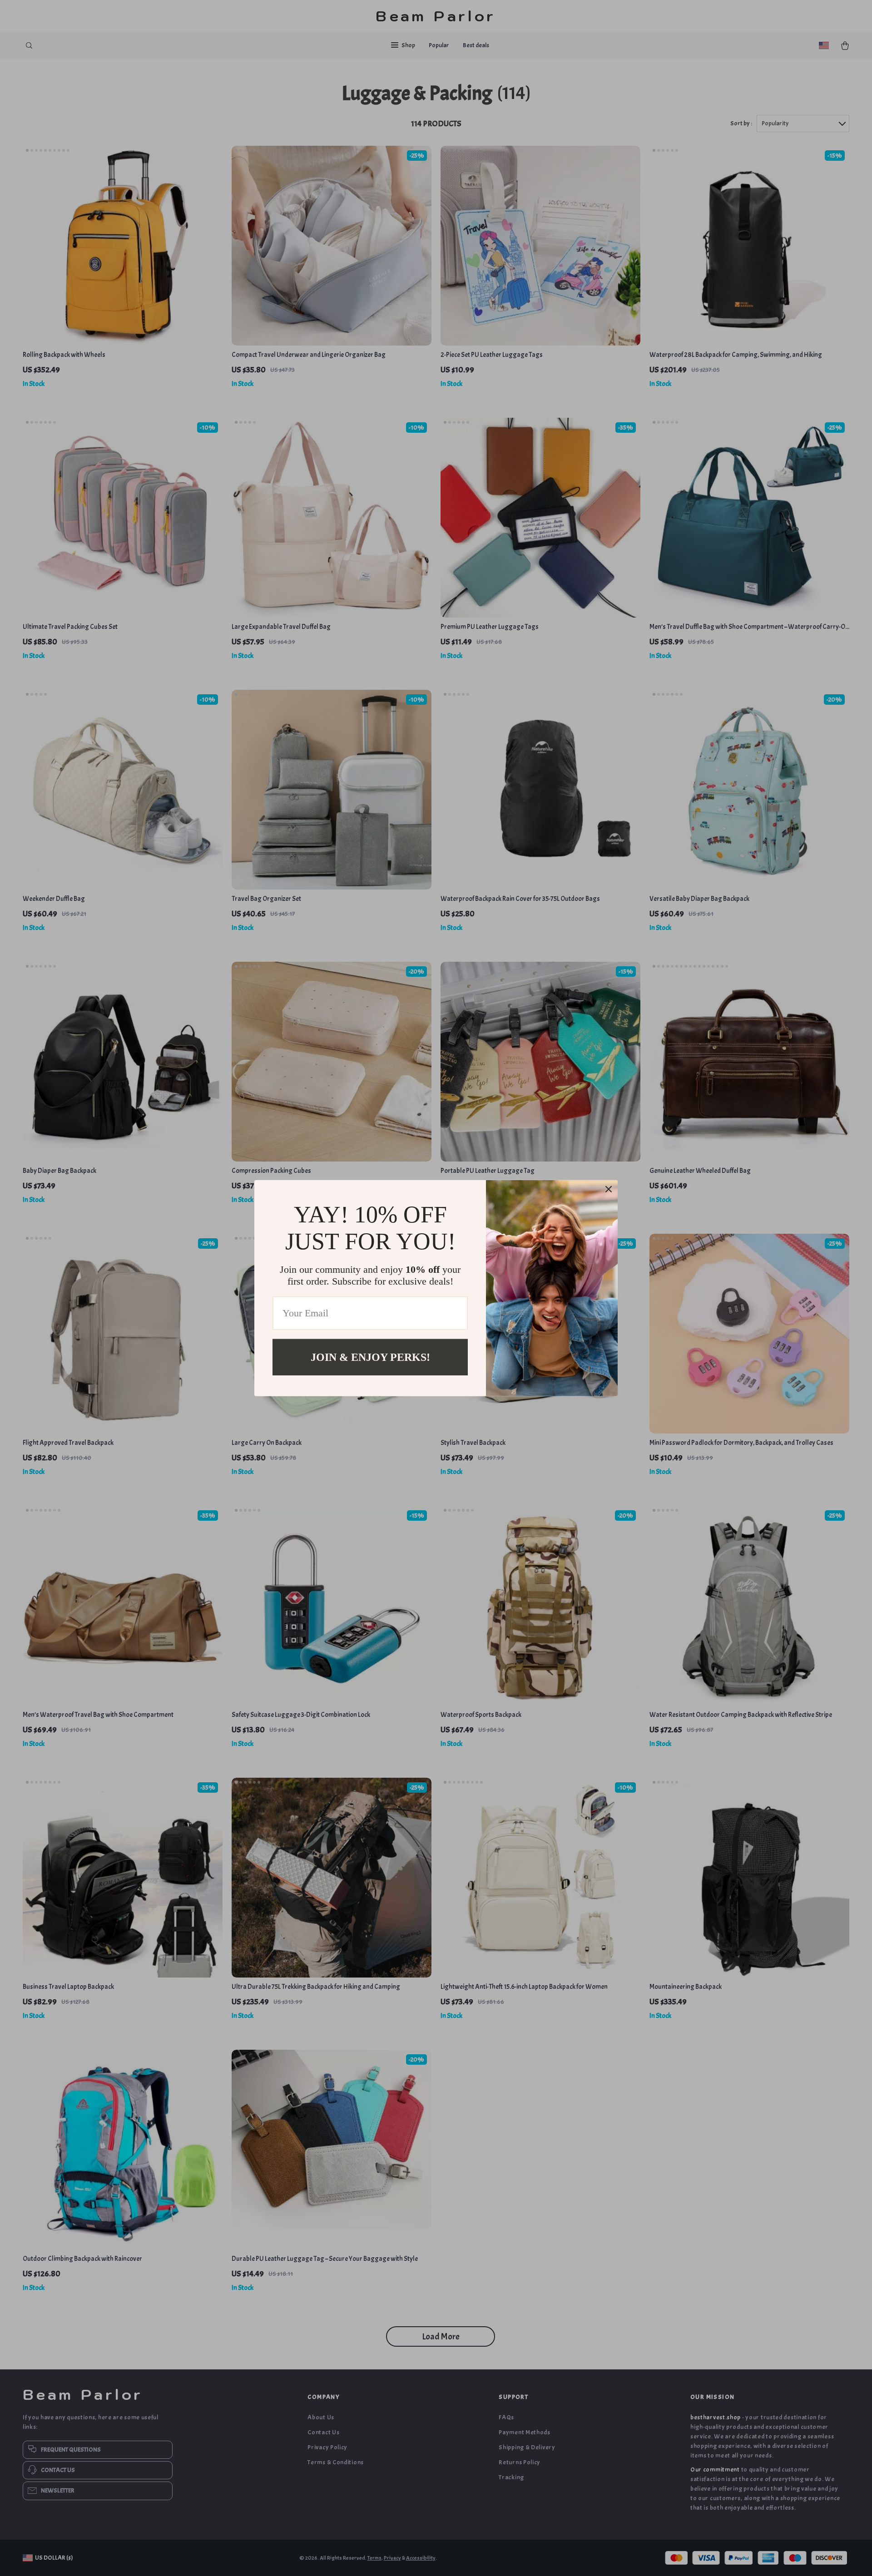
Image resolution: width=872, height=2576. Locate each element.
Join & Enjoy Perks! (370, 1357)
